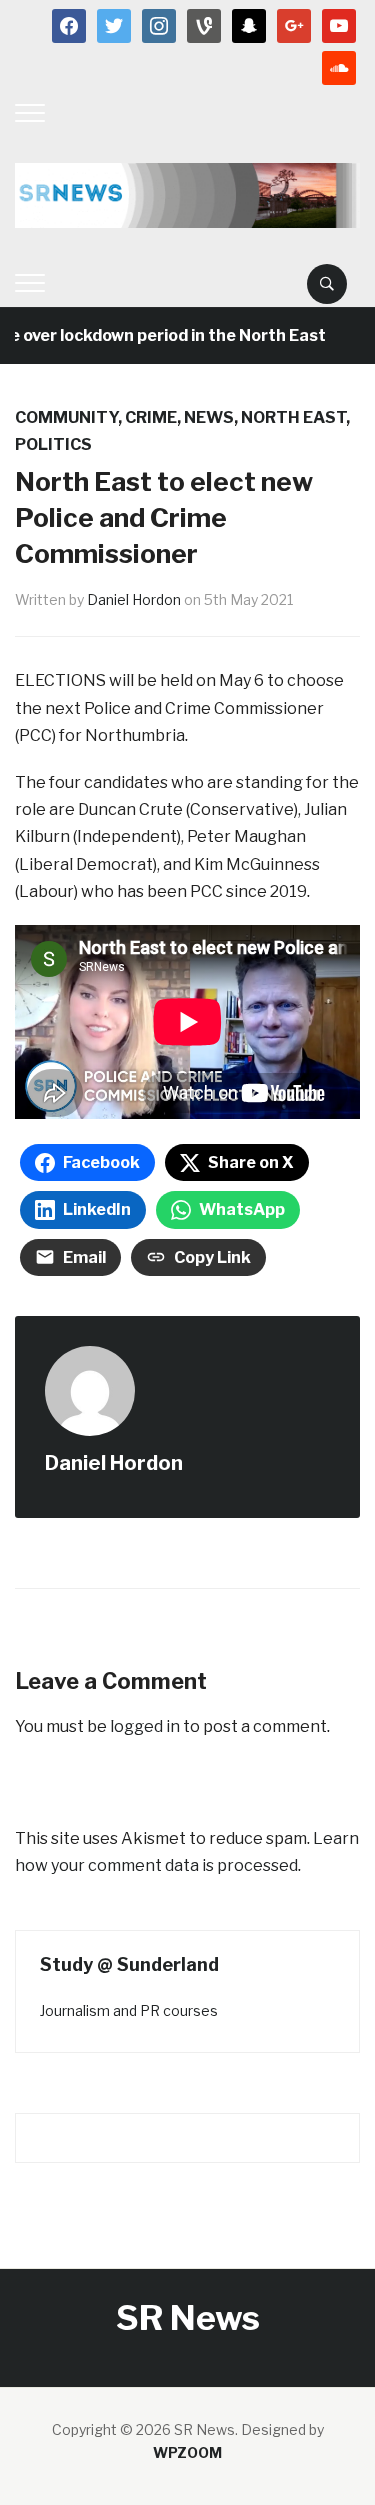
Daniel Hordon (134, 599)
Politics (53, 444)
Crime (151, 417)
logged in (145, 1726)
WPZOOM (187, 2452)
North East (293, 417)
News (209, 417)
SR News (188, 2317)
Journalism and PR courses (129, 2010)
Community (66, 417)
